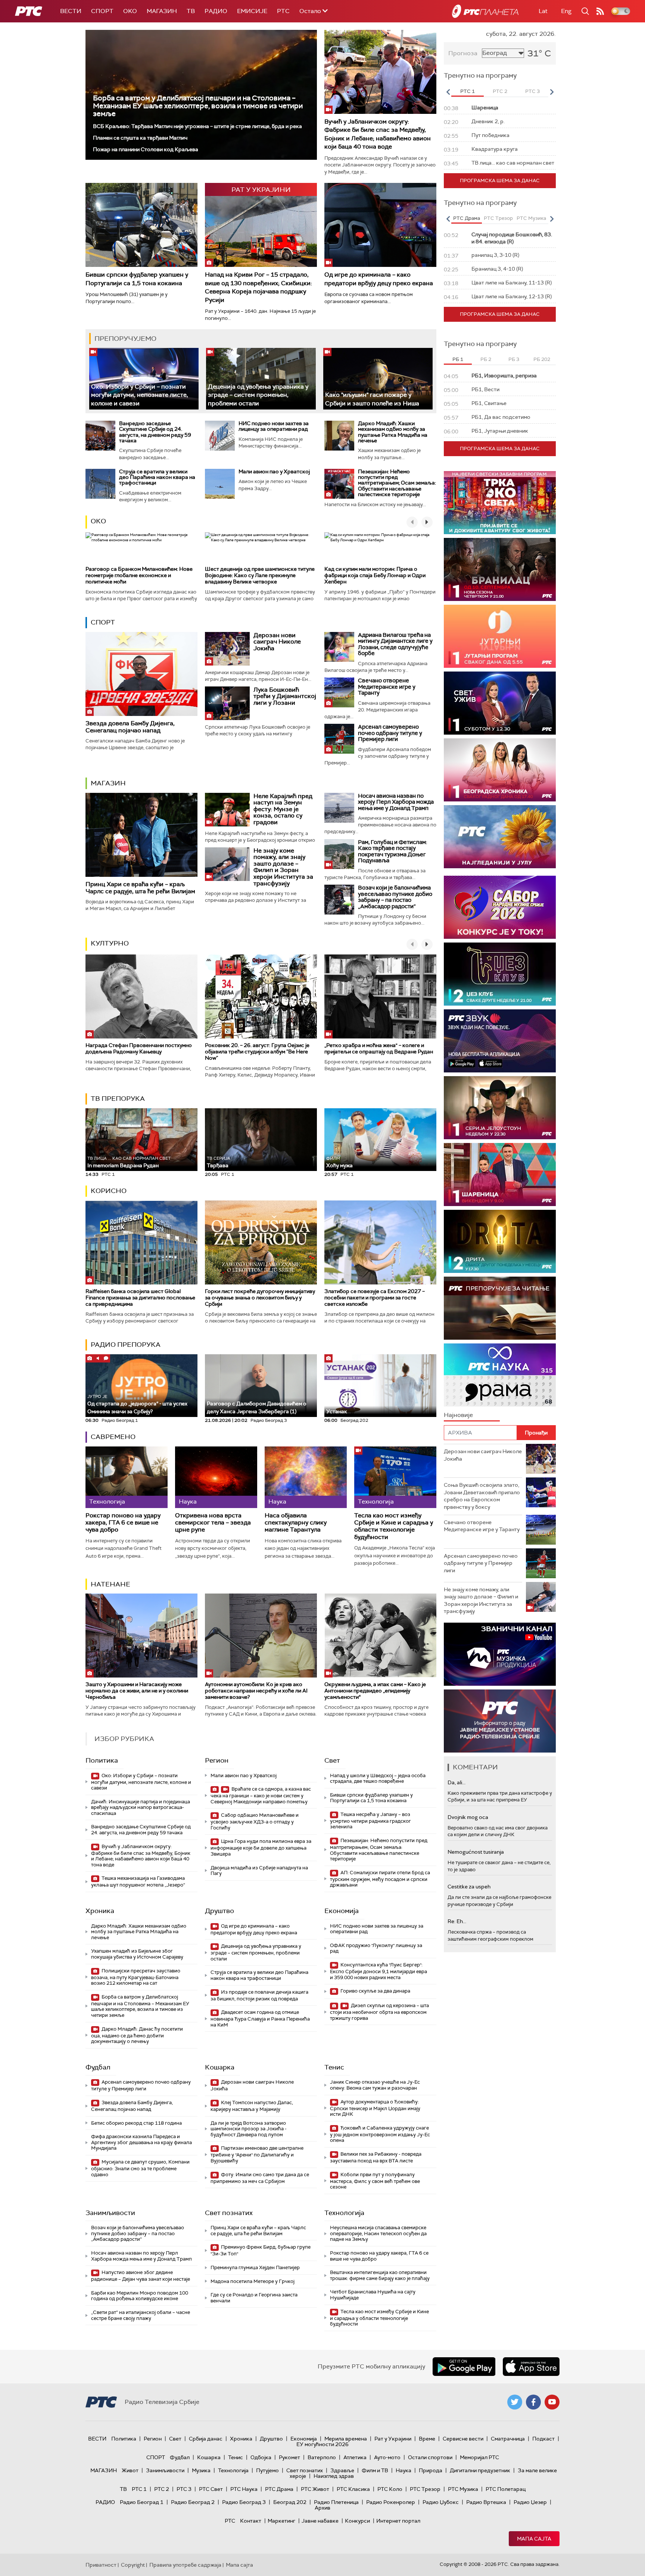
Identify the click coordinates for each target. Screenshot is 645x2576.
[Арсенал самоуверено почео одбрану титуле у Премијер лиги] (339, 739)
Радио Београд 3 (244, 2502)
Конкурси (357, 2521)
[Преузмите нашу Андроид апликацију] (464, 2367)
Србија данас (206, 2439)
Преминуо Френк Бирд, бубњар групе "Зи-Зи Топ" (261, 2250)
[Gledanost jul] (500, 837)
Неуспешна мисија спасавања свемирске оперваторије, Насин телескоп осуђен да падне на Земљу (378, 2233)
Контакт (251, 2521)
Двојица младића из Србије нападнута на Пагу (259, 1871)
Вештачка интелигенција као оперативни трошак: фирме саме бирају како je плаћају (380, 2275)
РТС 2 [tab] (500, 91)
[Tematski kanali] (500, 1375)
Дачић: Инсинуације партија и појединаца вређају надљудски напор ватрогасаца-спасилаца (141, 1807)
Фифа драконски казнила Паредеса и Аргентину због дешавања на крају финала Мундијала (141, 2142)
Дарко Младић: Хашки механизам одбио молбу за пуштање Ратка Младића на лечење (393, 432)
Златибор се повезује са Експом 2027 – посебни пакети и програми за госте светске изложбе (375, 1298)
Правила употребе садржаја (185, 2565)
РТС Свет (211, 2489)
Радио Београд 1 (142, 2502)
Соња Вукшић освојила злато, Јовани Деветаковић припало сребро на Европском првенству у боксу (482, 1496)
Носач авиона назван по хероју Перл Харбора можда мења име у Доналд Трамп (396, 802)
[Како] (378, 379)
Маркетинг (281, 2521)
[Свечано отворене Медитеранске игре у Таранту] (339, 692)
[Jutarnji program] (500, 636)
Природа (431, 2470)
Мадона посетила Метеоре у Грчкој (253, 2281)
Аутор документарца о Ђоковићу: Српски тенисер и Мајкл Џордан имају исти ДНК (375, 2108)
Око (98, 521)
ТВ (191, 11)
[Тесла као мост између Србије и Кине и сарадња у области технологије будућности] (395, 1477)
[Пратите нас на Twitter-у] (515, 2402)
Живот (130, 2470)
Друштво (219, 1911)
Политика (102, 1760)
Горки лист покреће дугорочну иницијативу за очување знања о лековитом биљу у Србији (260, 1298)
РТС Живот (315, 2489)
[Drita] (500, 1241)
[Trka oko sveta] (500, 503)
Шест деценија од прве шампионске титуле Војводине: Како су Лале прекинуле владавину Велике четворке (260, 575)
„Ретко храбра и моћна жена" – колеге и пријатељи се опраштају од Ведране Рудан (379, 1048)
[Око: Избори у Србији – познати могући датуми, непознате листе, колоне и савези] (144, 379)
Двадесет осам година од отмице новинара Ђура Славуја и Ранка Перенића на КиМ (260, 2019)
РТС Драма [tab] (467, 218)
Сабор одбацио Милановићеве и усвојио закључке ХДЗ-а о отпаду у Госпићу (255, 1821)
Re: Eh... (457, 1921)
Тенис (334, 2067)
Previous (448, 92)
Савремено (113, 1437)
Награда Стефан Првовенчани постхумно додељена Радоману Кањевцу (139, 1048)
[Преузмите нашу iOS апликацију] (531, 2367)
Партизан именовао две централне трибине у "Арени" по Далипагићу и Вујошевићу (257, 2154)
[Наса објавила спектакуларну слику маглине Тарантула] (306, 1477)
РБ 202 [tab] (542, 359)
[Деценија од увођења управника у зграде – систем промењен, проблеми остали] (261, 379)
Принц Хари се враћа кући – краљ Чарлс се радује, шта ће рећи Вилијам (140, 888)
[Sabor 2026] (500, 907)
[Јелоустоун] (500, 1108)
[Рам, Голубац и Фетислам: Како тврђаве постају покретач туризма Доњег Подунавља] (339, 854)
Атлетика (355, 2457)
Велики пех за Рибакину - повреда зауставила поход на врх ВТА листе (376, 2157)
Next (552, 92)
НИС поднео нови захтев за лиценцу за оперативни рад (274, 426)
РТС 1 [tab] (468, 91)
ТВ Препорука (118, 1099)
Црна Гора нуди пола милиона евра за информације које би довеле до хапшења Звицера (261, 1848)
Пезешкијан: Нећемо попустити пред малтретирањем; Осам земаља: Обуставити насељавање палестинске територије (397, 483)
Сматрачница (508, 2439)
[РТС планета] (485, 11)
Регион (217, 1760)
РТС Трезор (425, 2489)
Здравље (342, 2470)
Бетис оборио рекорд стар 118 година (136, 2123)
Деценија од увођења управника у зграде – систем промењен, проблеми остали (258, 395)
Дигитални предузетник (480, 2470)
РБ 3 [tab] (514, 359)
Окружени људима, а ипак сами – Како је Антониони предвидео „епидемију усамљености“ (375, 1691)
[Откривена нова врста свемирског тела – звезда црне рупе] (216, 1477)
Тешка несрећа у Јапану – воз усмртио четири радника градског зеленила (370, 1821)
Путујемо (267, 2470)
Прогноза (463, 53)
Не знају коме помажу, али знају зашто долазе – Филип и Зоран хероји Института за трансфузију (283, 867)
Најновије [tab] (458, 1415)
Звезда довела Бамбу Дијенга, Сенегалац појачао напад (130, 727)
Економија (342, 1911)
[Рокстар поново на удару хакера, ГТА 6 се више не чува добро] (127, 1477)
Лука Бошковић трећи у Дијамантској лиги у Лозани (285, 696)
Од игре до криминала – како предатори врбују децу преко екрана (379, 279)
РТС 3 (184, 2489)
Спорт (102, 11)
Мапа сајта (534, 2539)
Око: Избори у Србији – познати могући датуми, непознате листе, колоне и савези (140, 395)
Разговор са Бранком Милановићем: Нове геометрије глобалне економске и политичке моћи (139, 575)
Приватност (101, 2565)
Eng (566, 11)
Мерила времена (346, 2439)
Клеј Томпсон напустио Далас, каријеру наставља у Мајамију (252, 2106)
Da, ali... (457, 1782)
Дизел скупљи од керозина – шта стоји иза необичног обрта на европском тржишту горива (379, 2012)
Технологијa (344, 2213)
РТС (283, 11)
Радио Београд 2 (193, 2502)
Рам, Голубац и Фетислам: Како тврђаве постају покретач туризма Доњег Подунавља (392, 851)
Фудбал (98, 2067)
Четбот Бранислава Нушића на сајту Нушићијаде (373, 2295)
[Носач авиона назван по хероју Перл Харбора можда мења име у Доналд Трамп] (339, 808)
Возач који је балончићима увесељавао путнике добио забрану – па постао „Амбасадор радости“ (395, 897)
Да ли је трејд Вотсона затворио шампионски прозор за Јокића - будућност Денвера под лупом (249, 2129)
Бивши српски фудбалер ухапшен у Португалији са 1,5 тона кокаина (137, 279)
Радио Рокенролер (391, 2502)
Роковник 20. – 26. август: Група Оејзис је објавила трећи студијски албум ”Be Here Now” (257, 1052)
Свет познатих (229, 2213)
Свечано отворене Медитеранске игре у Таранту (387, 687)
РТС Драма (279, 2489)
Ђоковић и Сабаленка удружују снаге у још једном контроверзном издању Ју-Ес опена (380, 2134)
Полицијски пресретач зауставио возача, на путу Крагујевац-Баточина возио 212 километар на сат (136, 1977)
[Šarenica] (500, 1175)
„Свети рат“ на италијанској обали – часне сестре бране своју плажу (141, 2315)
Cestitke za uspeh (469, 1887)
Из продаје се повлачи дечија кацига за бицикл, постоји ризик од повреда (259, 1995)
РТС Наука (244, 2489)
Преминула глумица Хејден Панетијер (255, 2267)
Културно (110, 943)
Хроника (100, 1911)
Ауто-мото (387, 2457)
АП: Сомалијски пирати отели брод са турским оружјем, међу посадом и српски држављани (380, 1879)
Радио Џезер (530, 2502)
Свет (332, 1760)
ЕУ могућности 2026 (322, 2444)
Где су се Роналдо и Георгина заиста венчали (254, 2298)
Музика (201, 2470)
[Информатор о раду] (500, 1721)
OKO (130, 11)
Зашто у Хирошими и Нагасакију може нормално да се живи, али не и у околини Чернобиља (137, 1691)
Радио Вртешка (486, 2502)
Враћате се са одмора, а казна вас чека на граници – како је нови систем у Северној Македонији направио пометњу (261, 1795)
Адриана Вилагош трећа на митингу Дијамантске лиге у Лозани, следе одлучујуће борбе (395, 644)
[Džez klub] (500, 974)
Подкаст (543, 2439)
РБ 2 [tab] (486, 359)
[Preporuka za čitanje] (500, 1308)
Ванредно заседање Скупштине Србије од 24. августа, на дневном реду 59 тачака (155, 432)
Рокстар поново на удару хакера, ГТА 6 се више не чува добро (123, 1523)
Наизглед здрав (334, 2476)
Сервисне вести (463, 2439)
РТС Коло (390, 2489)
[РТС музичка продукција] (500, 1654)
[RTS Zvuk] (500, 1041)
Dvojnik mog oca (468, 1817)
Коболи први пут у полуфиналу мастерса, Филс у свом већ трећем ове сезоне (375, 2181)
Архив (322, 2508)
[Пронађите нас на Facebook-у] (533, 2402)
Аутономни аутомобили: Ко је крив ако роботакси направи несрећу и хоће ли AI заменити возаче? (256, 1691)
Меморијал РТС (479, 2457)
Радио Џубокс (441, 2502)
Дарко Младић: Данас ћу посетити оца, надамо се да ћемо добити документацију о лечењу (137, 2035)
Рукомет (289, 2457)
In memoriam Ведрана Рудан (129, 1162)
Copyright (133, 2565)
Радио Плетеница (336, 2502)
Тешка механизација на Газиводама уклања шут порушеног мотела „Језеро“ (138, 1882)
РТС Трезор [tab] (498, 218)
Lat (543, 11)
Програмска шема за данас (500, 180)
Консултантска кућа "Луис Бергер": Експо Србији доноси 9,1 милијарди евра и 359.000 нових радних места (378, 1971)
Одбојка (261, 2457)
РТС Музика (463, 2489)
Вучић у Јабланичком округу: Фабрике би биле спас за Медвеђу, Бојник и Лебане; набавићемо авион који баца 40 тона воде (378, 134)
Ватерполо (322, 2457)
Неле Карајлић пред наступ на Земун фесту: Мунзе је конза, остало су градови (283, 809)
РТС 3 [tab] (532, 91)
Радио (216, 11)
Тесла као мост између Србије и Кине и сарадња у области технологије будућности (394, 1526)
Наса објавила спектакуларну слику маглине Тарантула (296, 1523)
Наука (403, 2470)
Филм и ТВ (375, 2470)
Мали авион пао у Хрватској (274, 471)
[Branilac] (500, 569)
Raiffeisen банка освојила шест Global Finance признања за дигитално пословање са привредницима (140, 1298)
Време (427, 2439)
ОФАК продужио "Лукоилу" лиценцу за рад (376, 1948)
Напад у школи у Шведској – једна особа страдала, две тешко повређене (378, 1778)
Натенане (110, 1584)
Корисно (109, 1191)
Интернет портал (398, 2521)
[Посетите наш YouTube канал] (552, 2402)
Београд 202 (290, 2502)
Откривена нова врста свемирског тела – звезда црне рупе (213, 1523)
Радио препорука (126, 1345)
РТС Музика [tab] (531, 218)
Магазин (162, 11)
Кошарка (220, 2067)
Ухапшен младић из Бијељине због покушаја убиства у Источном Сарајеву (137, 1954)
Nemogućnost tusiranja (476, 1852)
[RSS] (600, 11)
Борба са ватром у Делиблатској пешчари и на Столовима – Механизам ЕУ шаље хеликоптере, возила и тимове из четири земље (198, 106)
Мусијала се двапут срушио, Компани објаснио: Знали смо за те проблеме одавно (140, 2168)
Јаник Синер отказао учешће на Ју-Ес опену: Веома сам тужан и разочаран (375, 2085)
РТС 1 (139, 2489)
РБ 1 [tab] (458, 359)
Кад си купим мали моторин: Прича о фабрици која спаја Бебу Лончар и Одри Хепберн (375, 575)
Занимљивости (110, 2213)
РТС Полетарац (506, 2489)
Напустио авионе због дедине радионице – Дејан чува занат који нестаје (141, 2276)
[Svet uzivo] (500, 703)
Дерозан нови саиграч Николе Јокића (277, 642)
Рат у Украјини (393, 2439)
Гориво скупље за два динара (375, 1991)
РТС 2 (162, 2489)
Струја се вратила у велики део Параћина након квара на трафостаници (157, 477)
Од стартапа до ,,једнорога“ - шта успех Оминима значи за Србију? (137, 1404)
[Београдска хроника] (500, 770)
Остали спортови (430, 2457)
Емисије (252, 11)
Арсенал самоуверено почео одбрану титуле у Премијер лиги (390, 733)
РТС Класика (353, 2489)
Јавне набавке (320, 2521)
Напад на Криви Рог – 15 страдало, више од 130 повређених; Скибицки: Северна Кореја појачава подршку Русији (258, 287)
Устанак (337, 1411)
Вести (71, 11)
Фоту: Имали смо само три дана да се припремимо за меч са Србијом (260, 2178)
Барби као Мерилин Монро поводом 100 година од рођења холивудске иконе (140, 2296)
